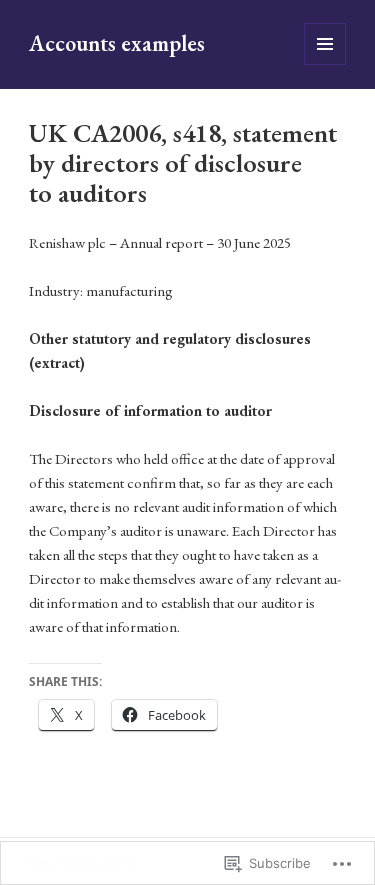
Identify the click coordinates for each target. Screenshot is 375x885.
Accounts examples (117, 43)
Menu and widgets (325, 64)
